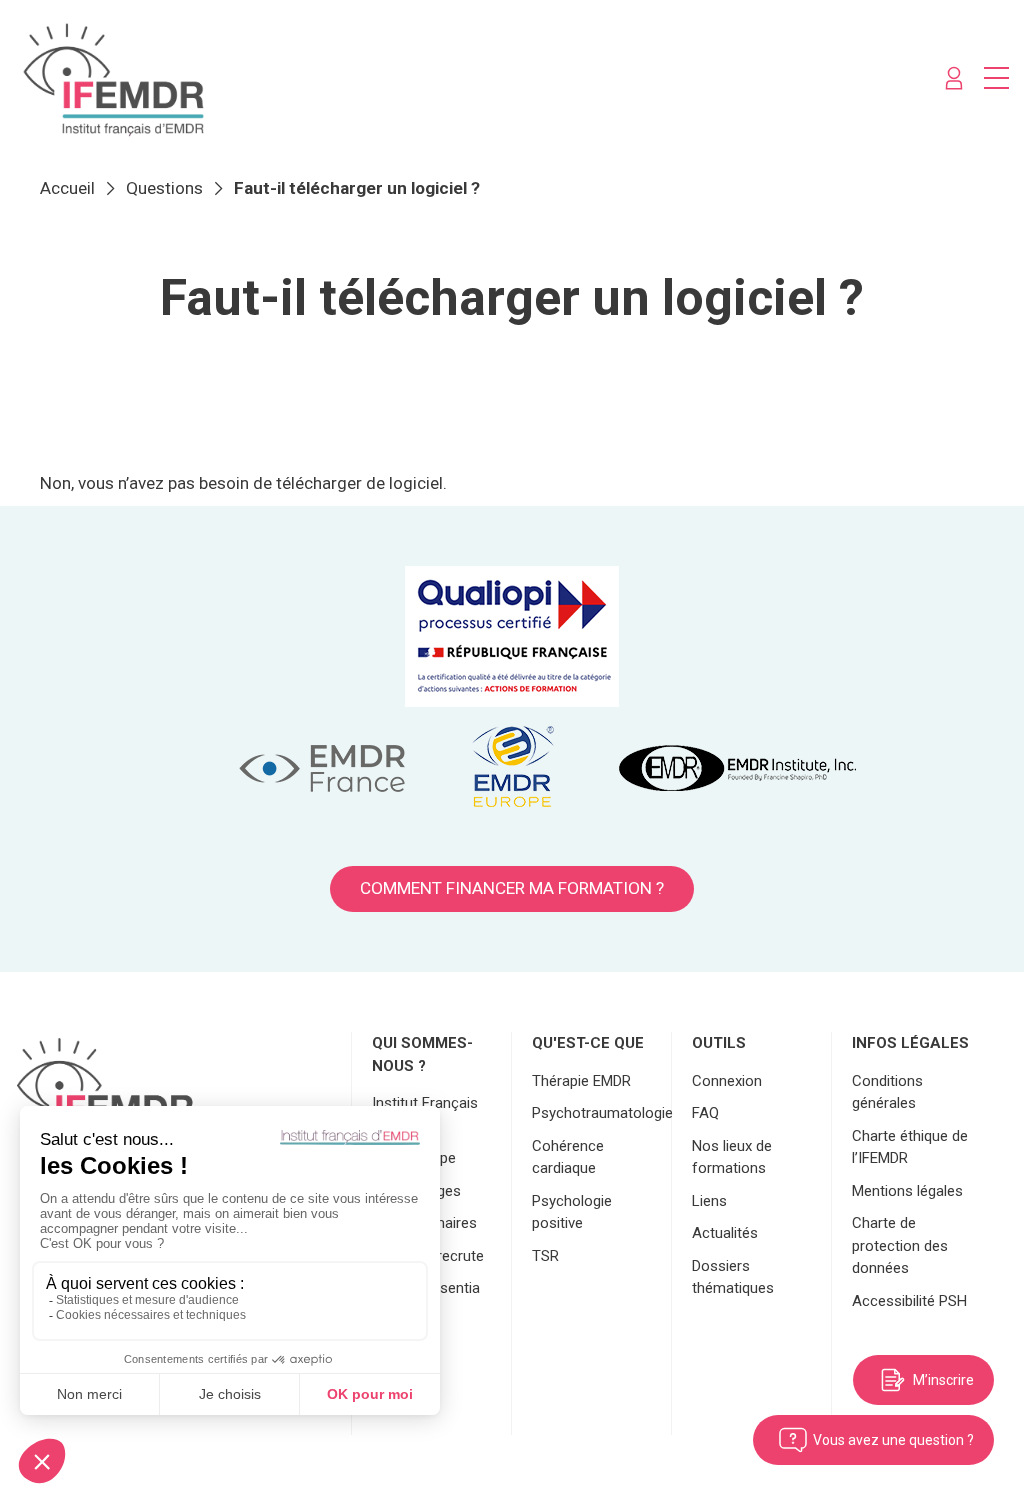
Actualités (725, 1233)
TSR (545, 1256)
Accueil (67, 188)
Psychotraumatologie (602, 1113)
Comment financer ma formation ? (512, 888)
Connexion (727, 1081)
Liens (709, 1201)
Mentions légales (907, 1191)
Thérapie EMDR (581, 1081)
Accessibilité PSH (909, 1301)
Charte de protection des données (900, 1245)
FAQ (705, 1113)
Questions (164, 188)
